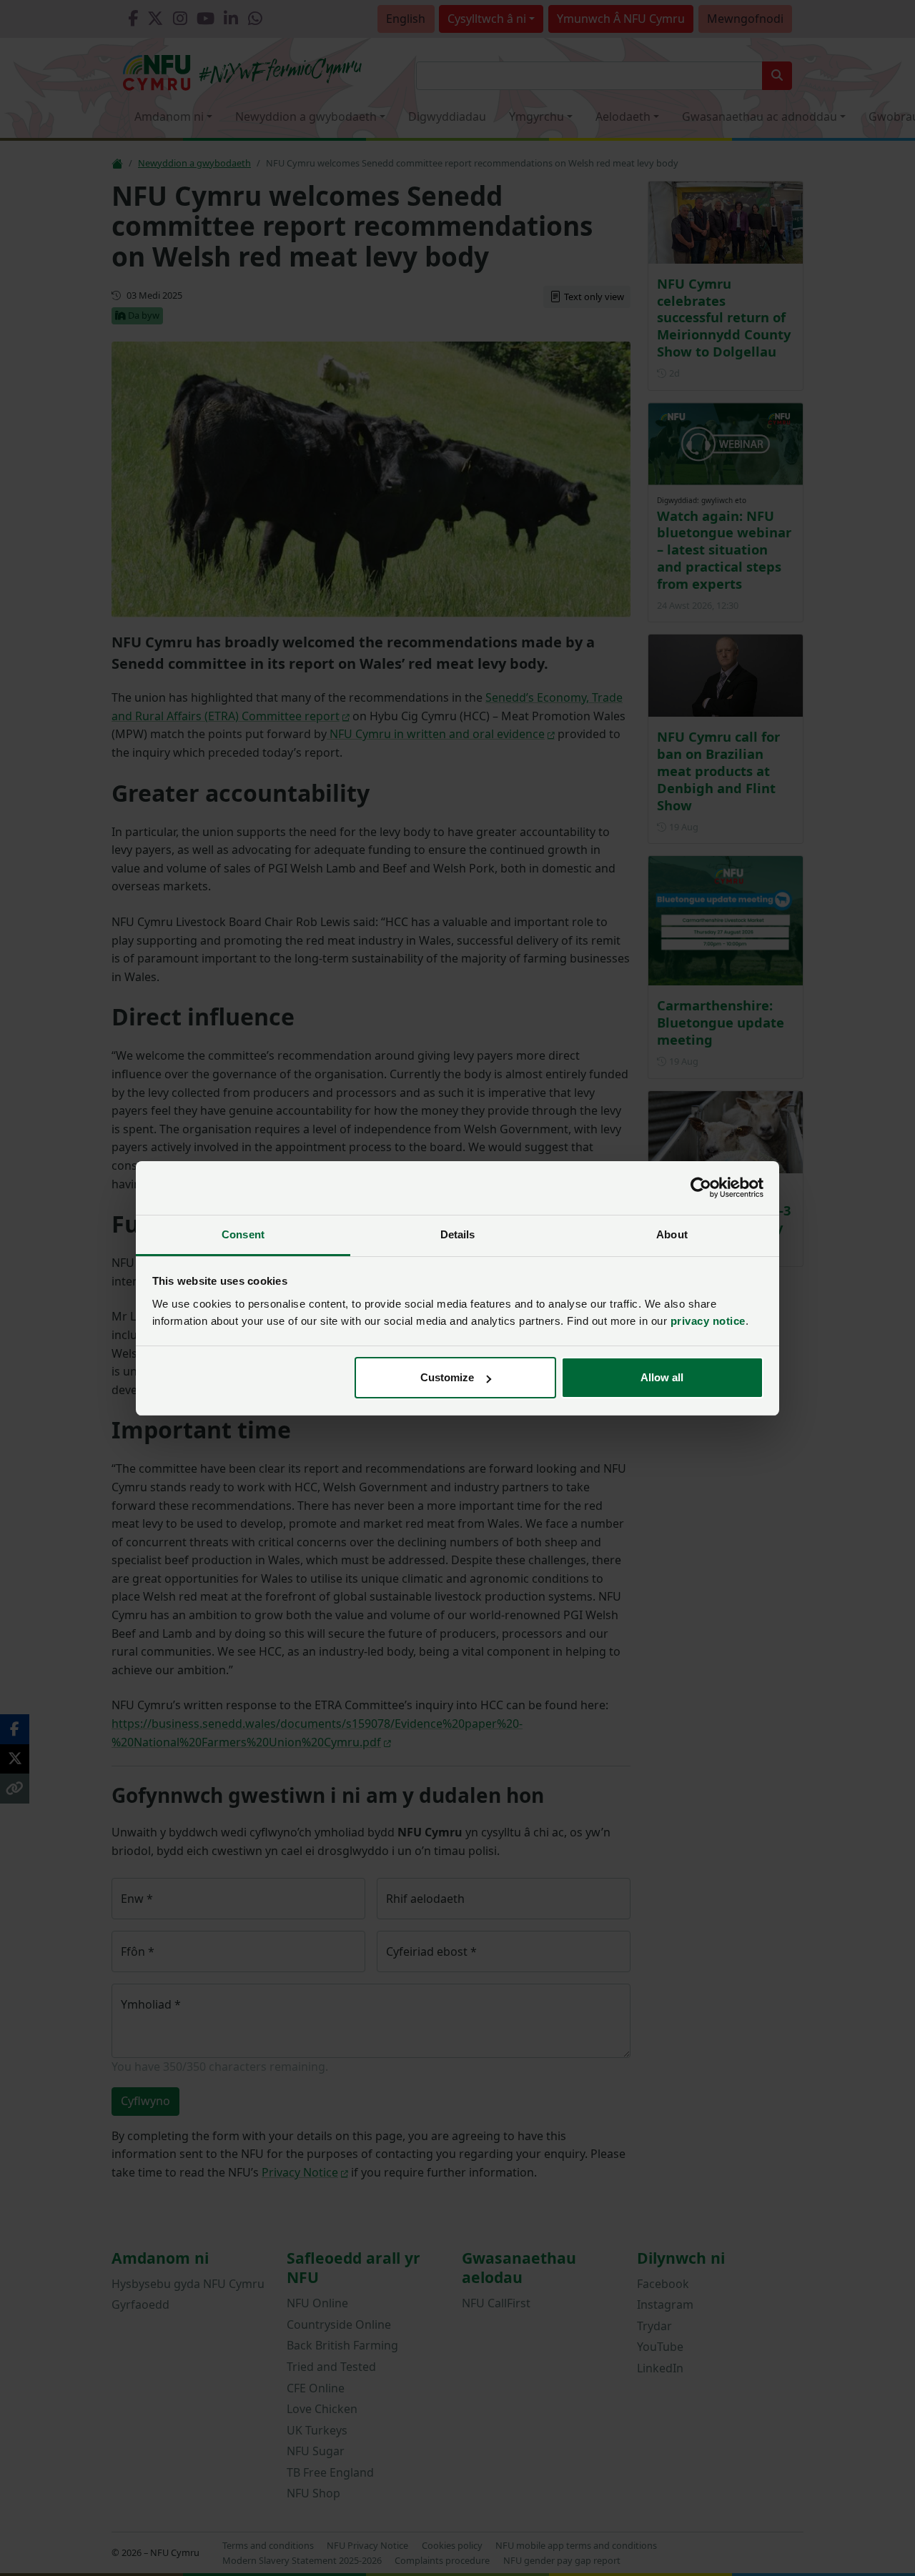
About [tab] (672, 1234)
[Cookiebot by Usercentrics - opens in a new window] (701, 1188)
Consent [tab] (243, 1234)
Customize (447, 1377)
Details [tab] (458, 1234)
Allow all (662, 1377)
